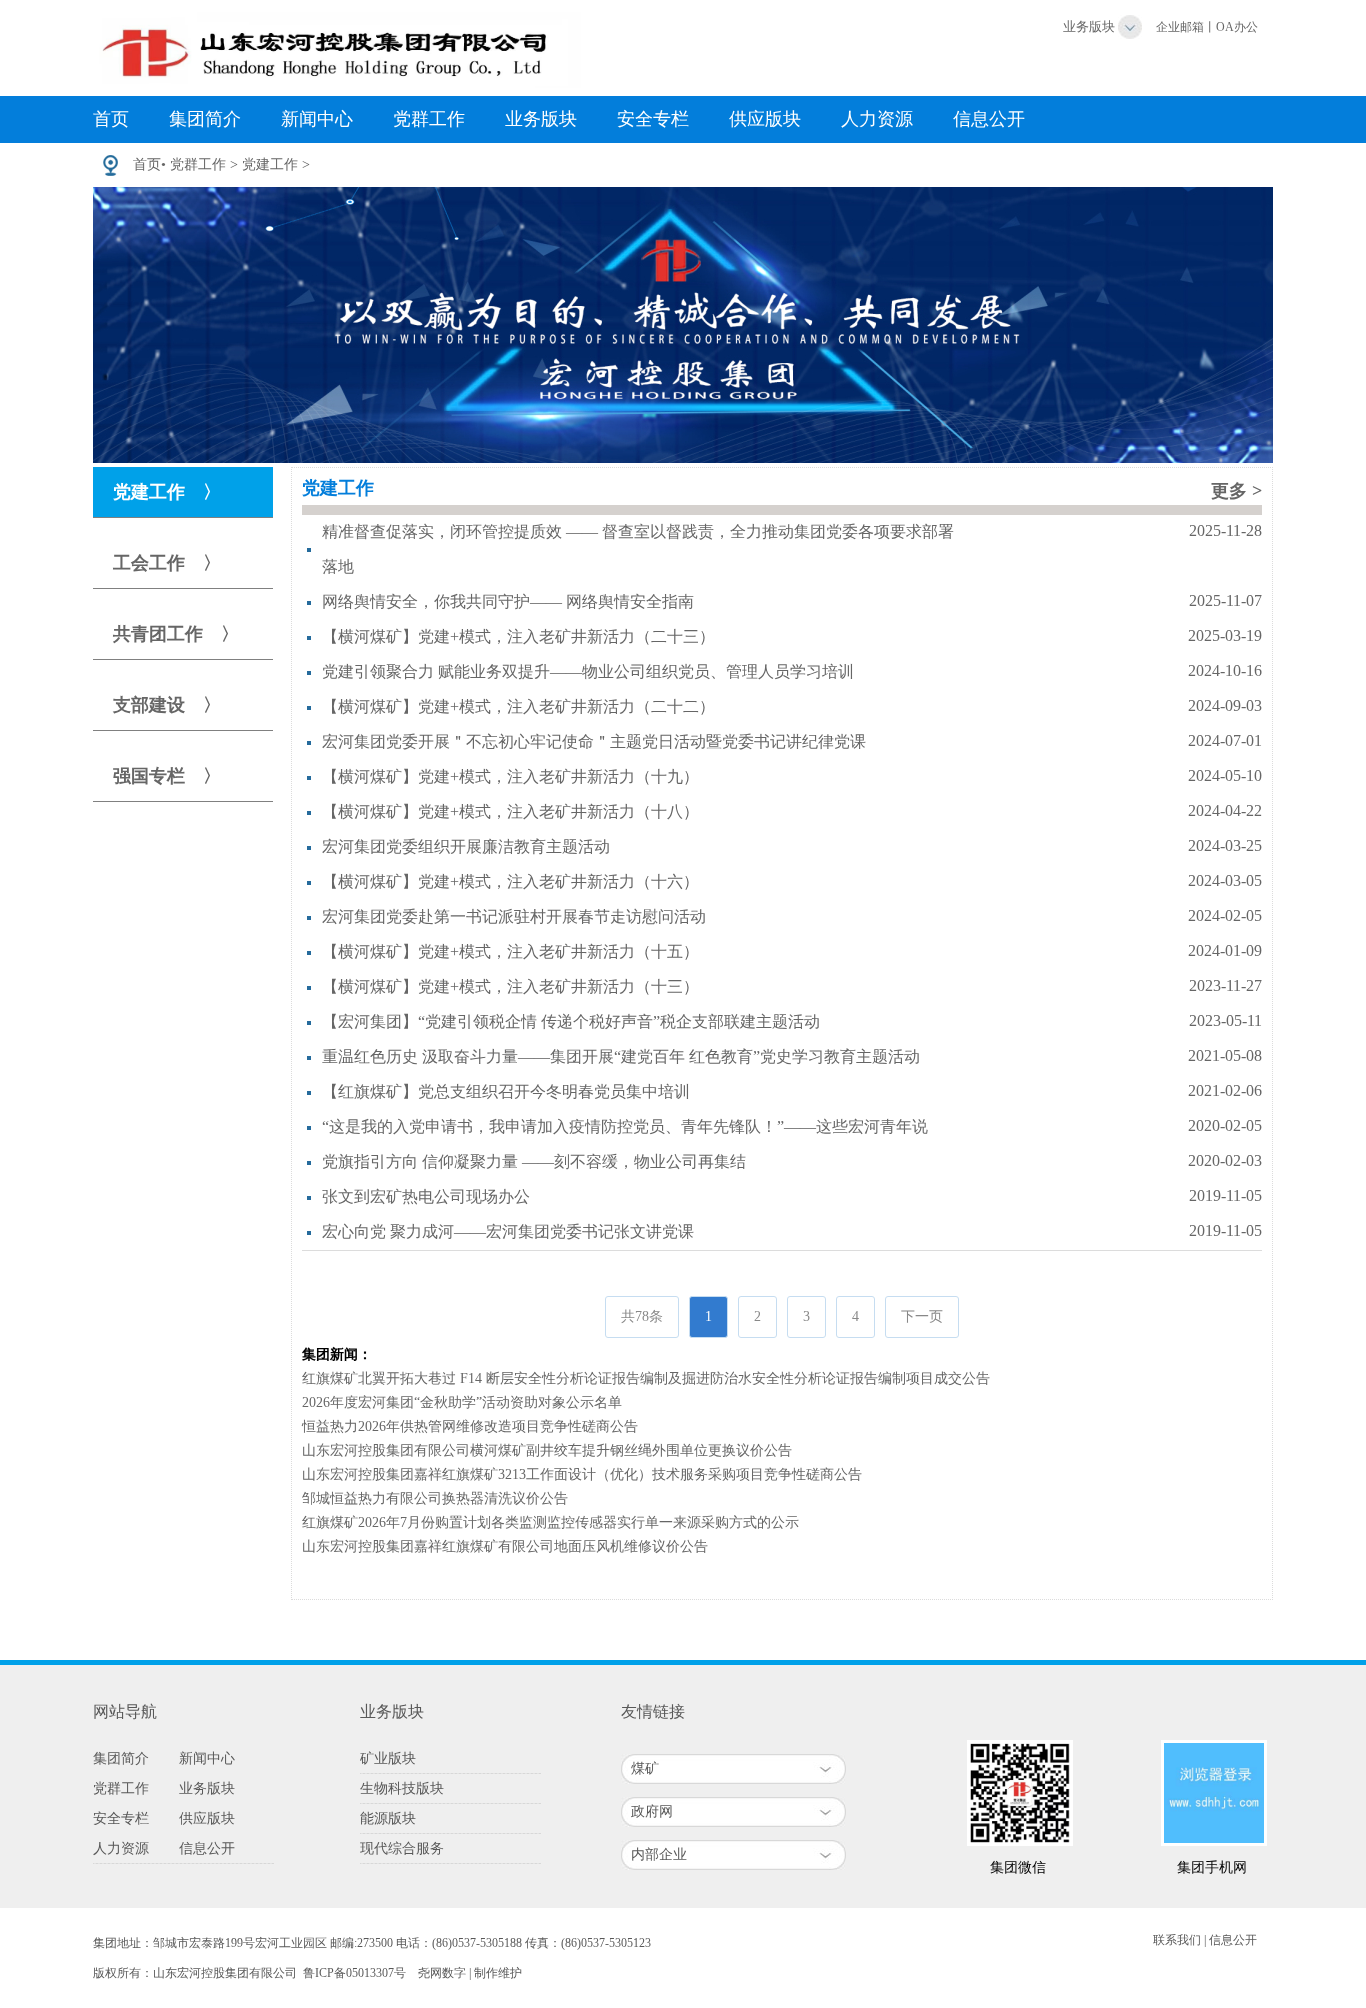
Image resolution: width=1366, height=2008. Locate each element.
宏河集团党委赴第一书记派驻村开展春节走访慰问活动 (514, 916)
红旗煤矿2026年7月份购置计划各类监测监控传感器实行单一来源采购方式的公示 (550, 1522)
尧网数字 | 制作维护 (470, 1973)
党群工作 (429, 119)
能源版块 (388, 1818)
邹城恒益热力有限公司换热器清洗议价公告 (435, 1498)
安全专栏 (653, 119)
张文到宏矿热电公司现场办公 (426, 1196)
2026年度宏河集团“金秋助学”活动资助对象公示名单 (462, 1402)
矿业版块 (388, 1758)
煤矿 (645, 1768)
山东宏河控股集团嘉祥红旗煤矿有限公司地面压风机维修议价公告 (505, 1546)
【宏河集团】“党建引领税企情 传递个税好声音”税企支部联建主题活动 (571, 1021)
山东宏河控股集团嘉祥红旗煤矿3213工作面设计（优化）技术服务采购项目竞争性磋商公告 (582, 1474)
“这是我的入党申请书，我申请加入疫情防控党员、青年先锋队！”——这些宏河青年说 (625, 1126)
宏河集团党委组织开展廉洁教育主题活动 (466, 846)
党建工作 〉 (167, 492)
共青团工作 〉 (176, 634)
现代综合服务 (402, 1848)
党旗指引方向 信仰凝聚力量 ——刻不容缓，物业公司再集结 (534, 1161)
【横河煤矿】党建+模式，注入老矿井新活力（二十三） (518, 636)
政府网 (652, 1811)
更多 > (1236, 491)
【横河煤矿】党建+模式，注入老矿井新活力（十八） (510, 811)
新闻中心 (317, 119)
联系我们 (1177, 1940)
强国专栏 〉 (167, 776)
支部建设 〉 (167, 705)
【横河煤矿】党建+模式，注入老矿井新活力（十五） (510, 951)
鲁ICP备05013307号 (354, 1973)
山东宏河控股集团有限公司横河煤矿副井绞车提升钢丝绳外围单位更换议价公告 (547, 1450)
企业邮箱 (1180, 27)
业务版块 (1089, 26)
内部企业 (659, 1854)
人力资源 (877, 119)
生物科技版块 (402, 1788)
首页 (111, 119)
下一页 (922, 1316)
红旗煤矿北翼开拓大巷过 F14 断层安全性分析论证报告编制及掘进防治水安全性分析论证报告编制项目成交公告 (646, 1378)
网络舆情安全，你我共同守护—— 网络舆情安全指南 (508, 601)
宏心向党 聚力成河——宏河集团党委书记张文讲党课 (508, 1231)
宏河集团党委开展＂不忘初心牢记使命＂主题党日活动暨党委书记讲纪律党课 (594, 741)
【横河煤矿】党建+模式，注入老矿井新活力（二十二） (518, 706)
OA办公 (1237, 27)
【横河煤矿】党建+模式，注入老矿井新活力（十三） (510, 986)
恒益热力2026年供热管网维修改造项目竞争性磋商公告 (470, 1426)
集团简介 (205, 119)
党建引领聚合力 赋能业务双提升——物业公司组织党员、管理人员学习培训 (588, 671)
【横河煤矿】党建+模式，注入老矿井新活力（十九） (510, 776)
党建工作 (270, 164)
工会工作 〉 (167, 563)
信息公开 (989, 119)
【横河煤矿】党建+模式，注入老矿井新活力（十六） (510, 881)
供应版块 (765, 119)
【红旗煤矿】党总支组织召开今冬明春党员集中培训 (506, 1091)
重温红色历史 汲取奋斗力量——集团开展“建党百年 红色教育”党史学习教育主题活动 (621, 1056)
